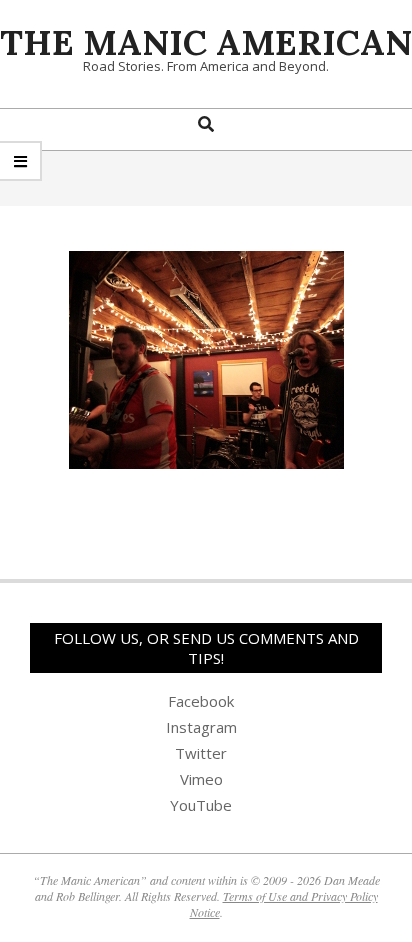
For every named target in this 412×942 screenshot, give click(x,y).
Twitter (201, 753)
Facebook (201, 701)
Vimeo (201, 779)
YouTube (201, 805)
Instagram (201, 727)
